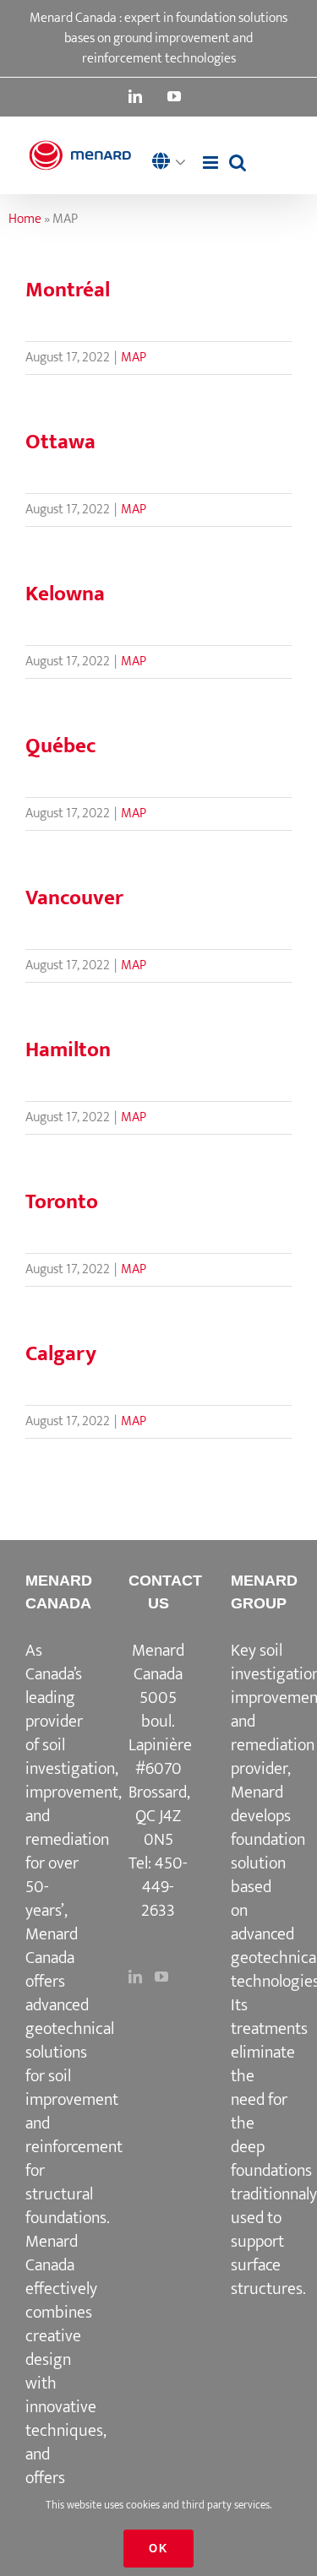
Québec (61, 746)
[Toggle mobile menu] (212, 163)
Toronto (62, 1202)
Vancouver (74, 898)
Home (25, 219)
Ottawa (60, 442)
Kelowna (65, 594)
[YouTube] (161, 1977)
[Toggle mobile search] (238, 163)
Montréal (68, 290)
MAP (134, 358)
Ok (158, 2549)
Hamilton (68, 1050)
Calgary (61, 1354)
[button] (173, 163)
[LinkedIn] (135, 1977)
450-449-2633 (164, 1887)
